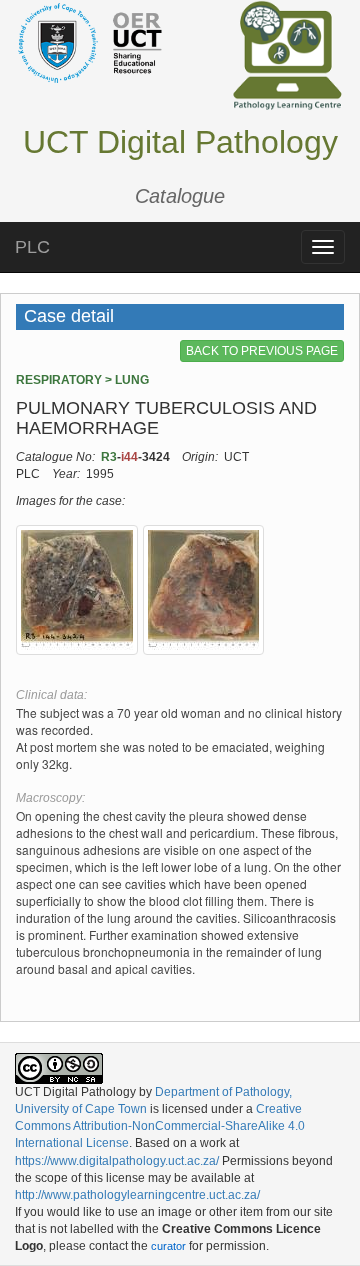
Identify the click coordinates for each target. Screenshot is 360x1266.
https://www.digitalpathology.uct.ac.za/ (117, 1161)
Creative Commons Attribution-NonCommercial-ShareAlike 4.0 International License (160, 1126)
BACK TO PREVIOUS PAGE (262, 351)
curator (168, 1246)
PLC (32, 247)
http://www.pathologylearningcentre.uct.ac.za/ (137, 1195)
